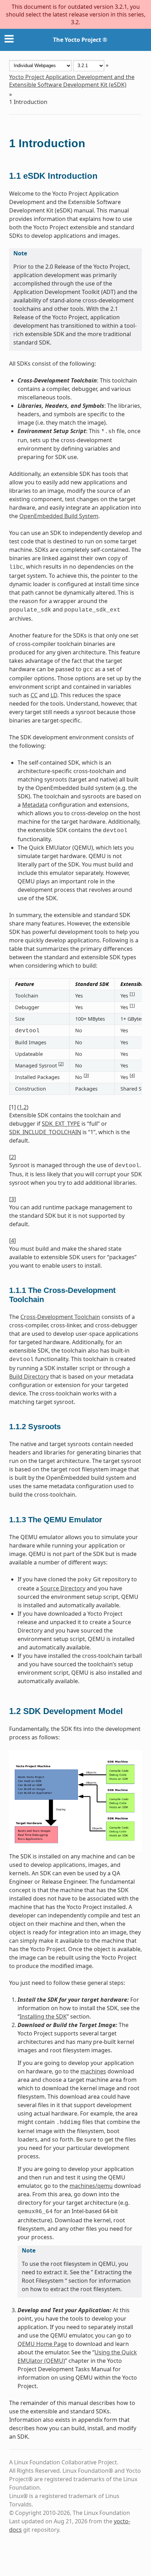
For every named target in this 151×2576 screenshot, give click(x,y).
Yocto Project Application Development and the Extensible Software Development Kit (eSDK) (72, 81)
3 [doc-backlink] (12, 1199)
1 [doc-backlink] (21, 1107)
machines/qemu (91, 2186)
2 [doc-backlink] (25, 1107)
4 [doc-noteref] (132, 1075)
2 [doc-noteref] (61, 1064)
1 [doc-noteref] (132, 994)
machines (93, 2071)
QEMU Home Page (42, 2344)
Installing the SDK (43, 2016)
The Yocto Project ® (80, 40)
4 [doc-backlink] (12, 1241)
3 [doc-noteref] (86, 1075)
